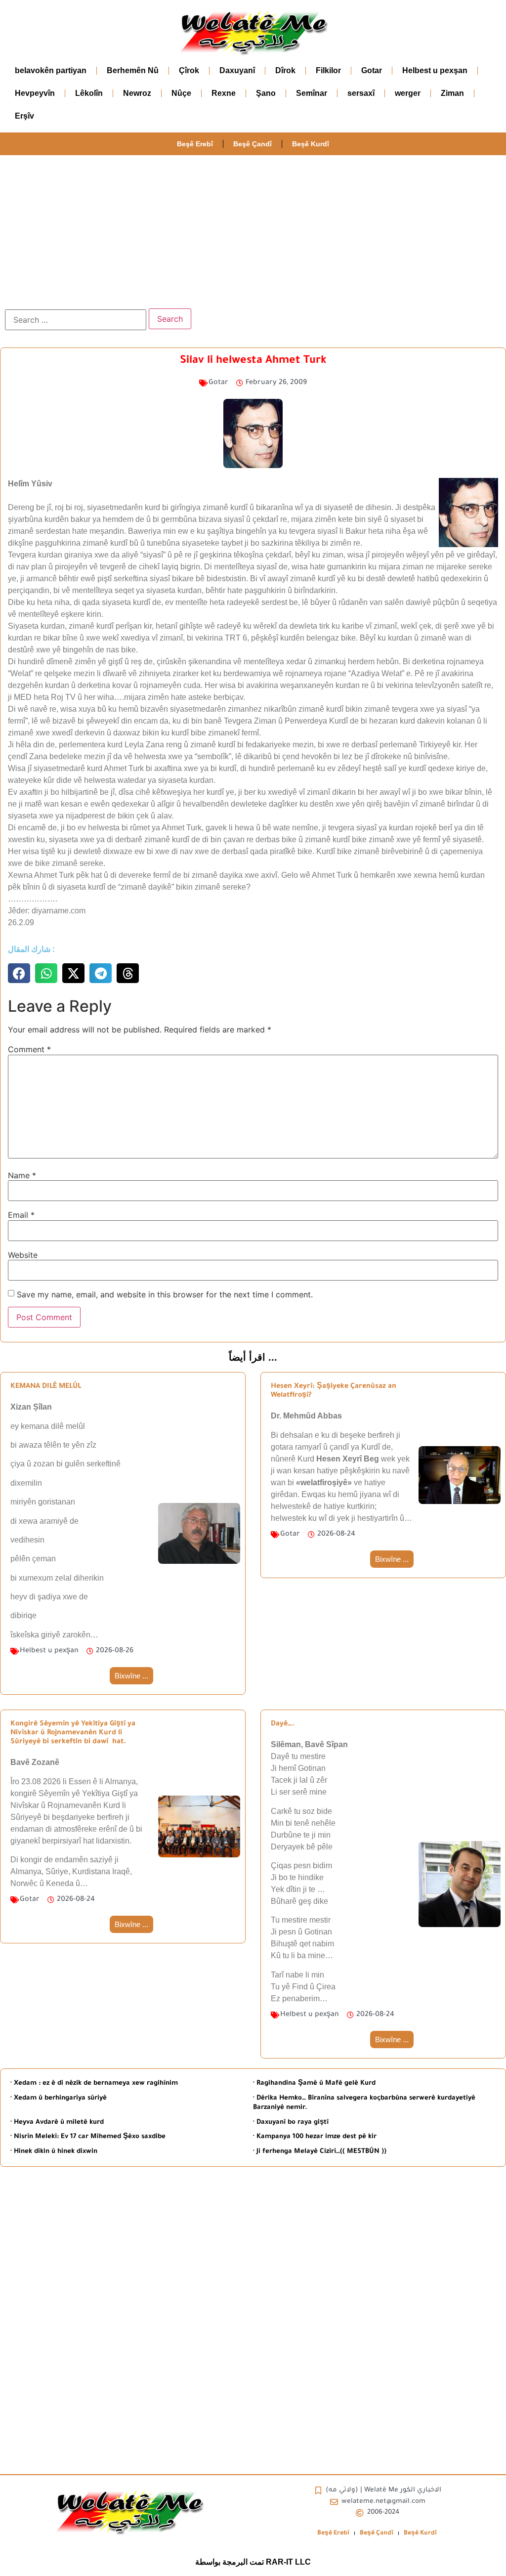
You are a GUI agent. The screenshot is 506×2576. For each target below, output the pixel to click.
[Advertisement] (253, 229)
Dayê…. (283, 1724)
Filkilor (328, 70)
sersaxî (361, 93)
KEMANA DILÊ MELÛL (46, 1387)
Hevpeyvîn (35, 93)
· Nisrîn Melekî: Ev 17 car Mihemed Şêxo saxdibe (88, 2137)
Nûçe (181, 93)
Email (21, 1215)
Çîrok (189, 70)
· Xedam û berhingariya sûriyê (59, 2098)
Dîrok (285, 70)
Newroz (137, 93)
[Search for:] (76, 320)
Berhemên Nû (133, 70)
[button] (19, 973)
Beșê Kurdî (311, 144)
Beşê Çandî (253, 144)
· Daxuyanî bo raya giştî (291, 2123)
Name (22, 1175)
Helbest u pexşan (435, 70)
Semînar (312, 93)
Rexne (224, 93)
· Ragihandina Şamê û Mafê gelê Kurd (314, 2083)
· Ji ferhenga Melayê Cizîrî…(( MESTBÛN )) (320, 2152)
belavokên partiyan (51, 70)
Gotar (372, 70)
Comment (29, 1049)
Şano (266, 93)
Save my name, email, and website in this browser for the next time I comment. (165, 1294)
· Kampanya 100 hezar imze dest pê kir (315, 2137)
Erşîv (24, 116)
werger (408, 93)
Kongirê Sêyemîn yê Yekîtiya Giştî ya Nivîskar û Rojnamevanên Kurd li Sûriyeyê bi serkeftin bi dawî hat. (73, 1733)
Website (23, 1255)
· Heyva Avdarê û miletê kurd (57, 2123)
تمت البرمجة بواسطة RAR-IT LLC (253, 2562)
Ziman (452, 93)
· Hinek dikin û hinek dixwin (54, 2152)
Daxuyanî (237, 70)
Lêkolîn (89, 93)
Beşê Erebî (195, 144)
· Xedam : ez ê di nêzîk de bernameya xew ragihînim (94, 2083)
